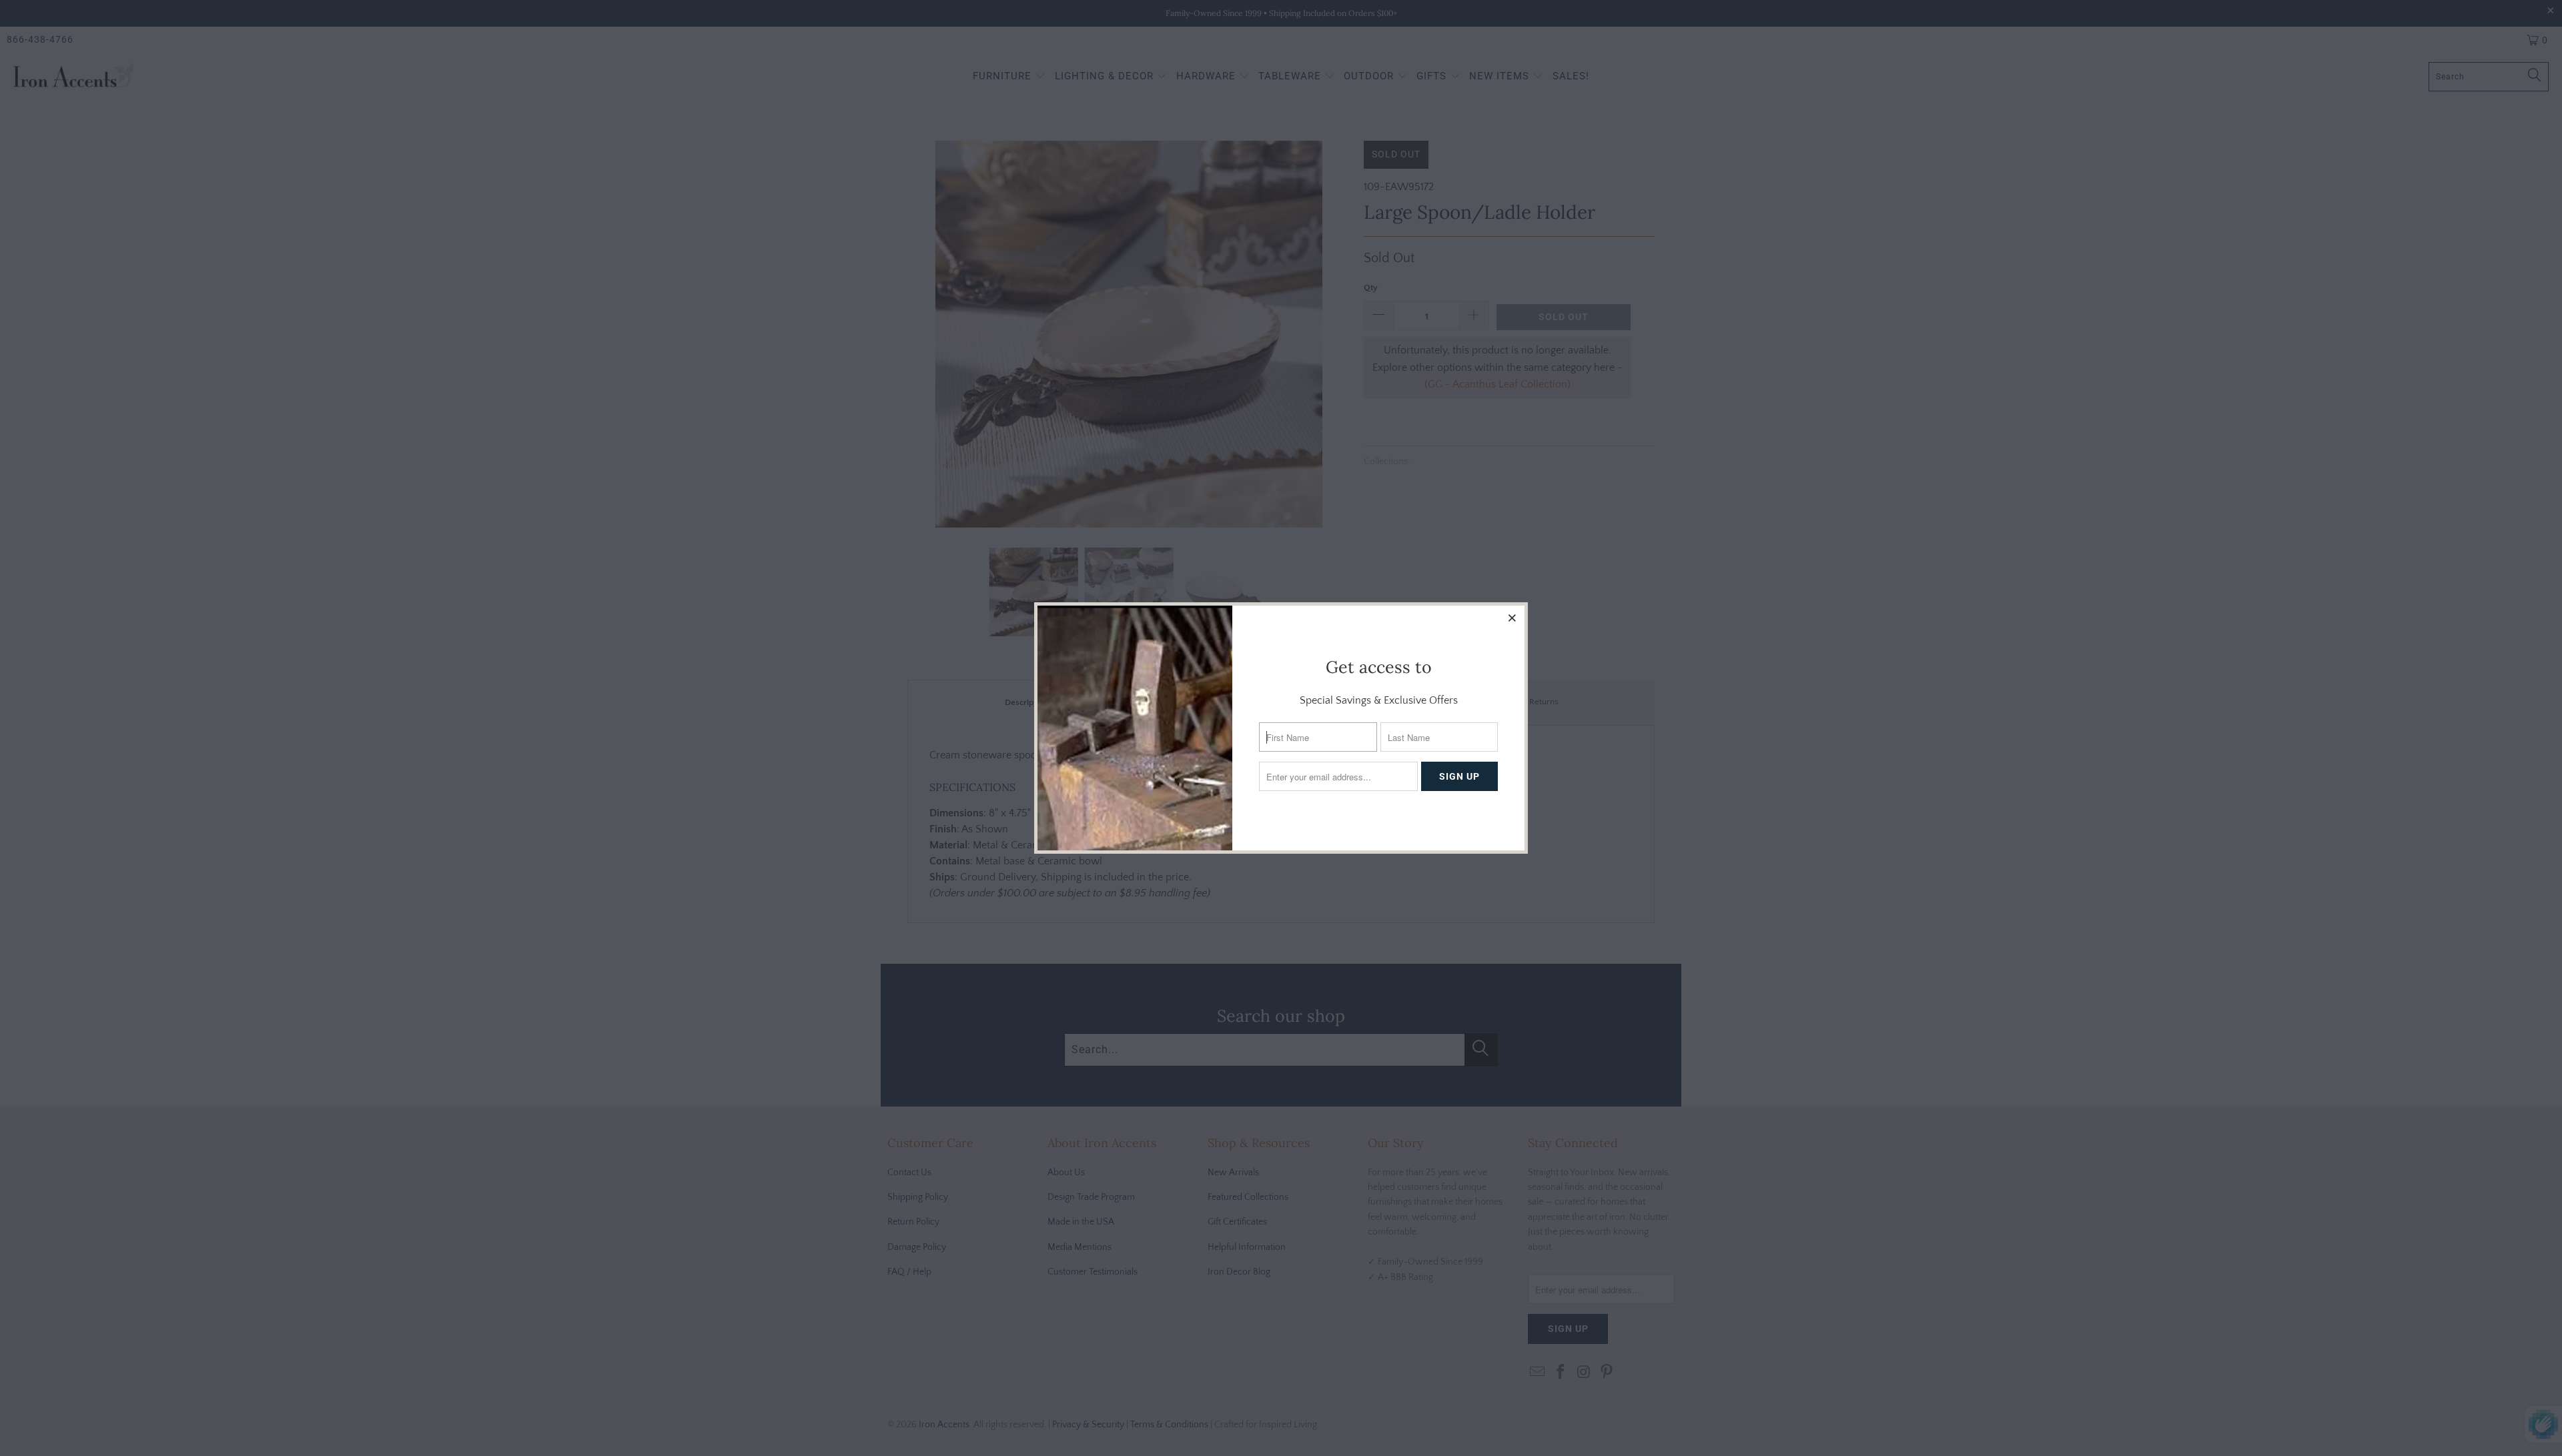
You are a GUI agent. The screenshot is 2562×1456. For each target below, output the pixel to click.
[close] (1513, 618)
